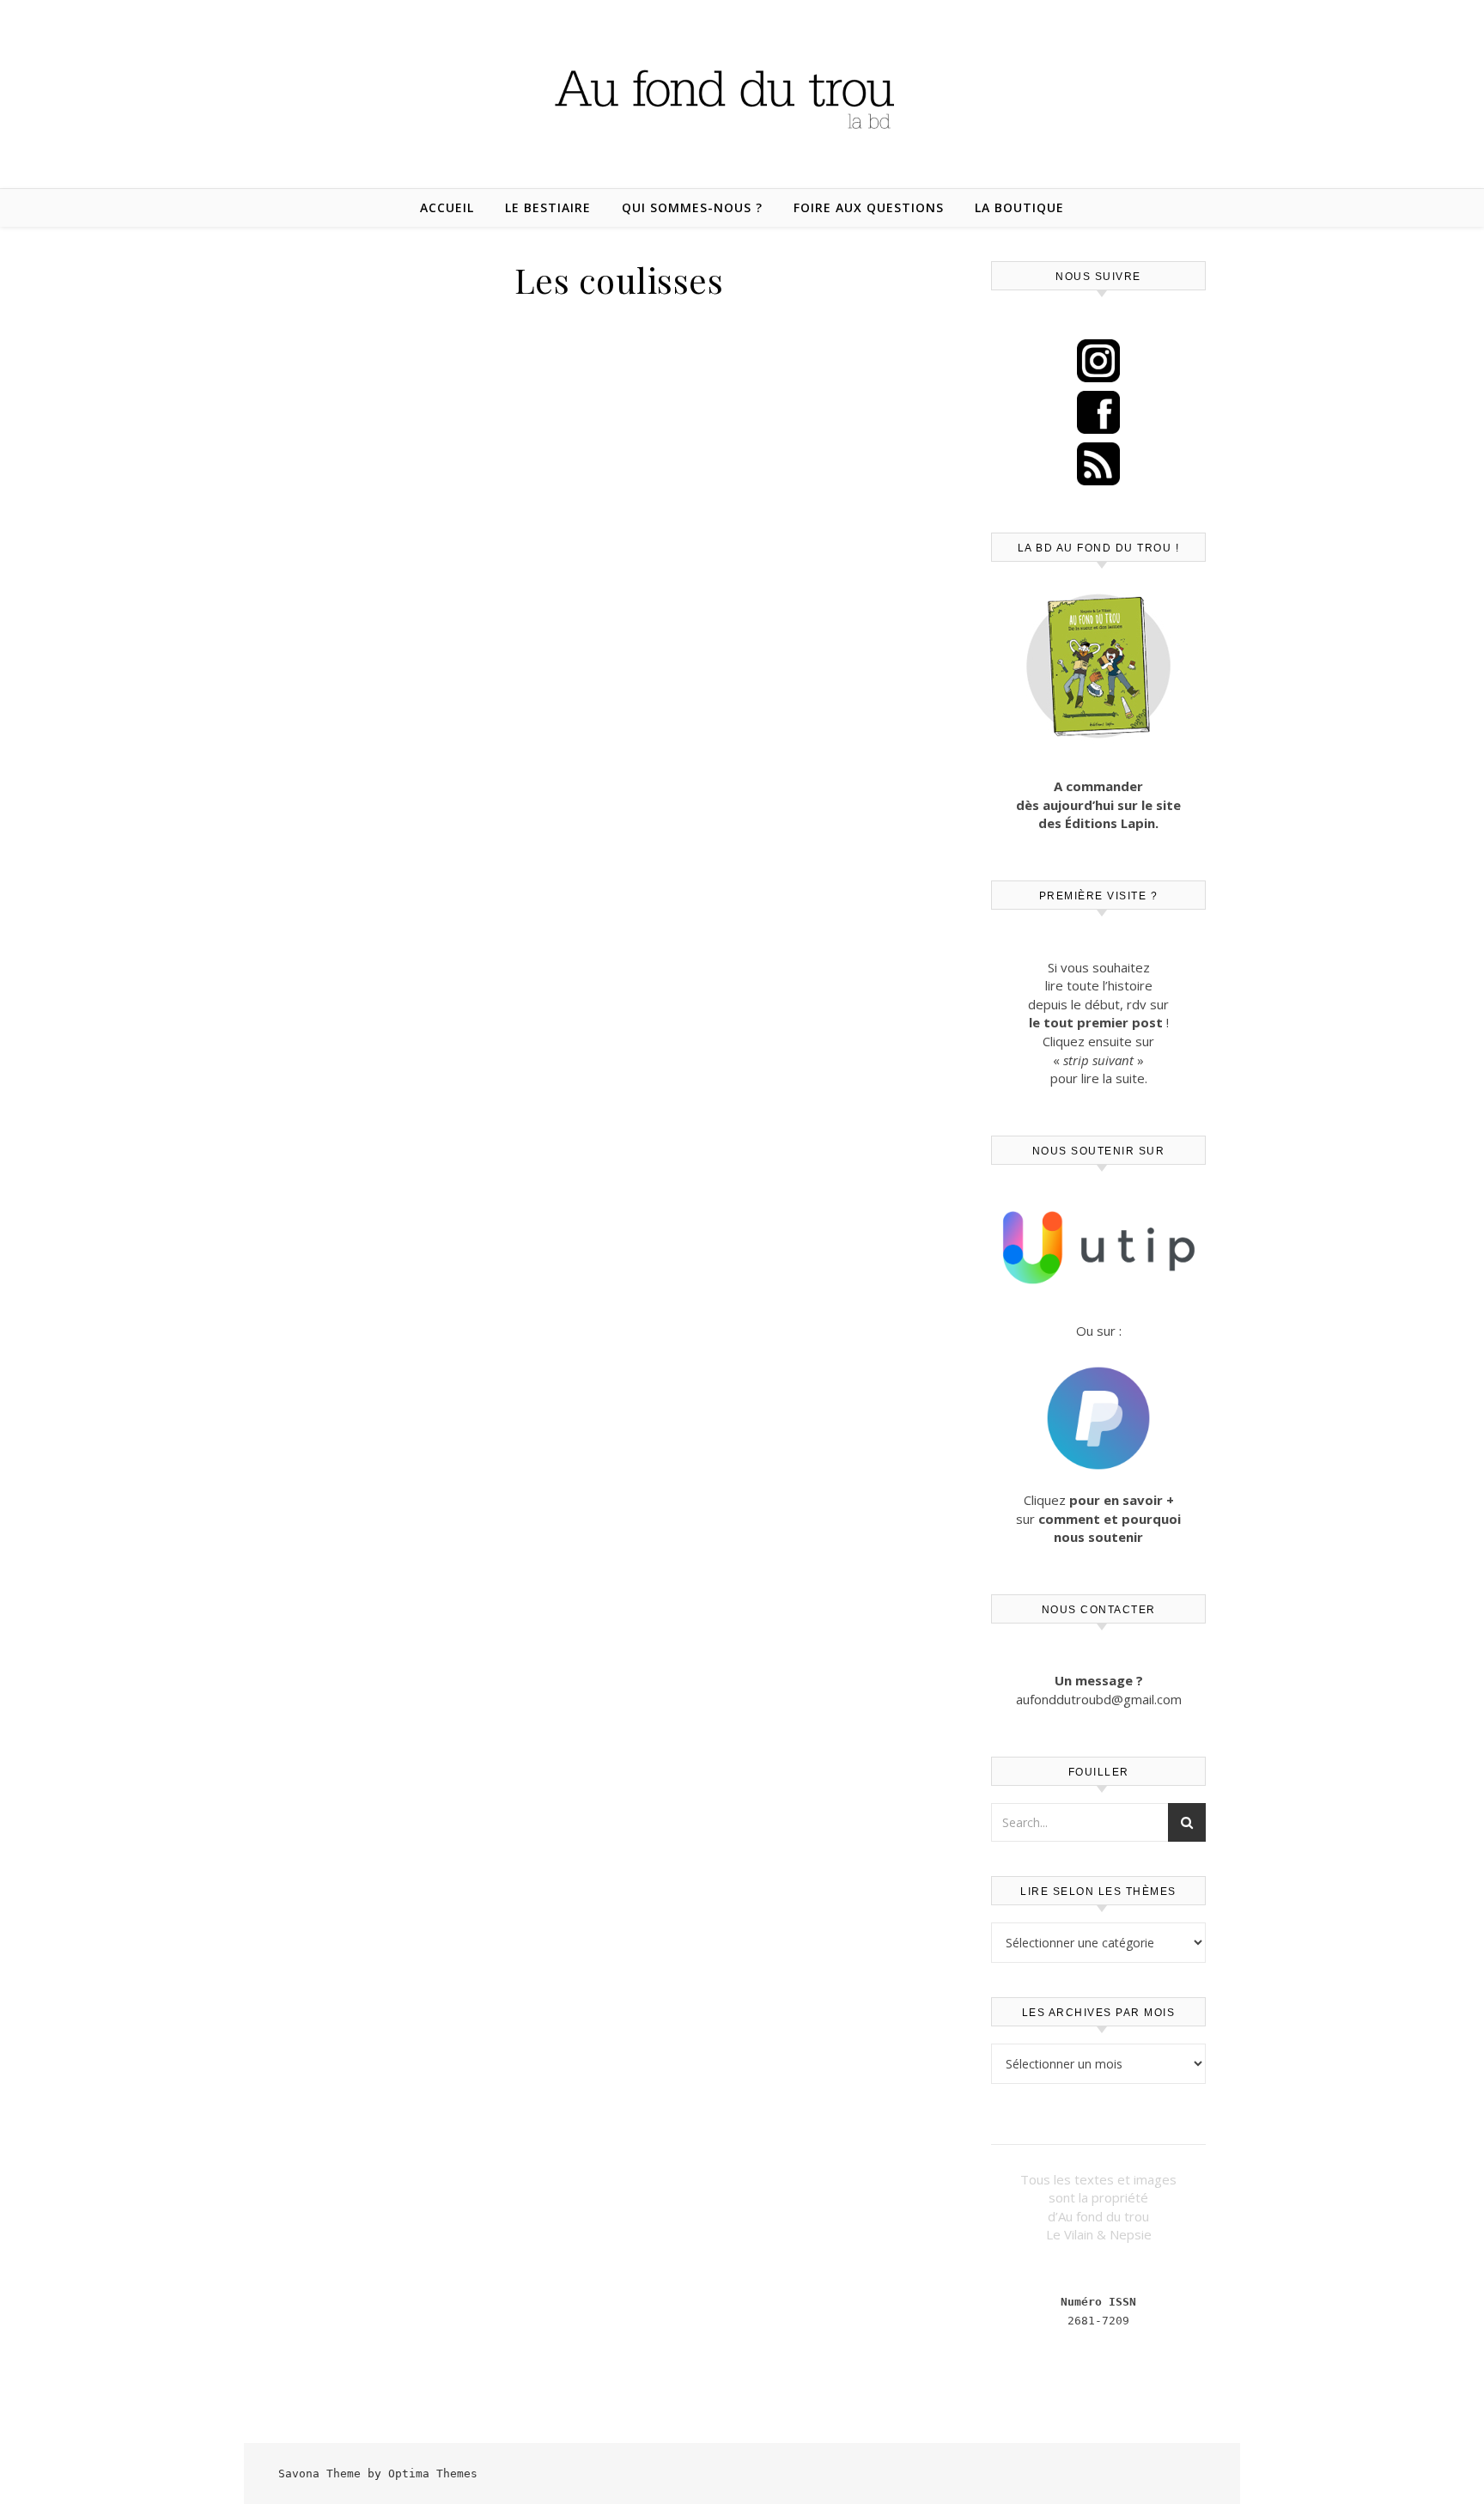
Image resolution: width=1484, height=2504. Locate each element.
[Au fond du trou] (742, 93)
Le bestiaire (548, 207)
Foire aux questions (869, 207)
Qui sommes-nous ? (692, 207)
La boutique (1019, 207)
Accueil (447, 207)
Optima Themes (433, 2474)
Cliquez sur (1098, 1518)
